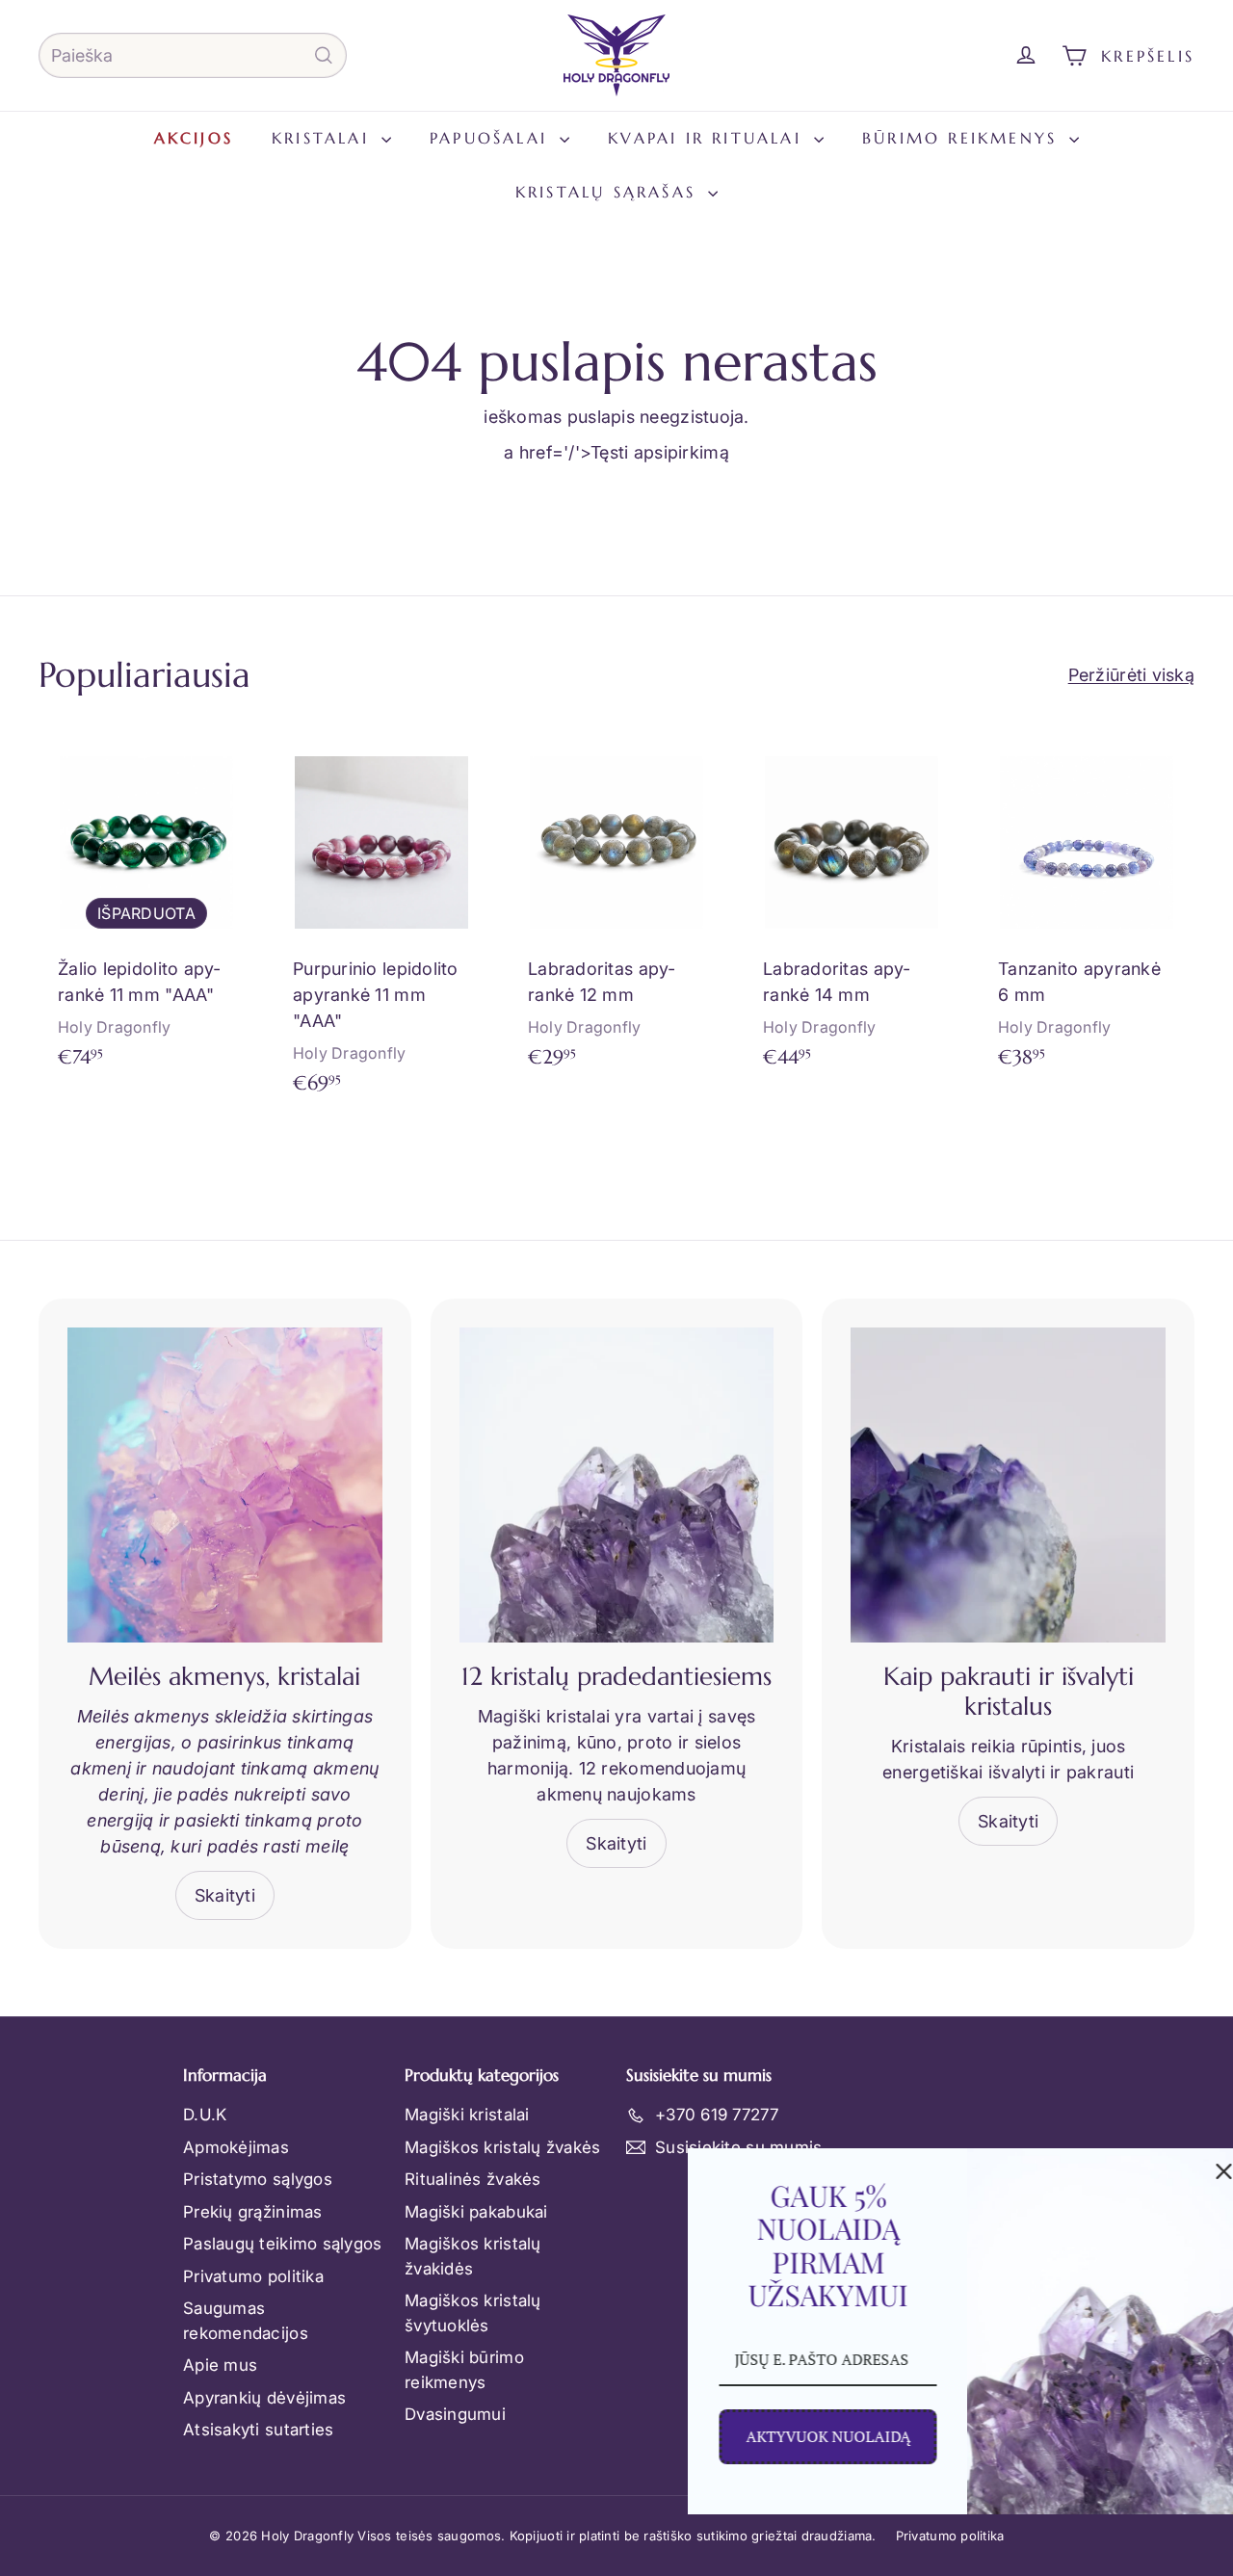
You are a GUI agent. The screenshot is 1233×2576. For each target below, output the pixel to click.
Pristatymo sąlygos (258, 2179)
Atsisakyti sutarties (258, 2430)
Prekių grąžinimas (253, 2212)
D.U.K (205, 2115)
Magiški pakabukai (476, 2212)
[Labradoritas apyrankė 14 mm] (852, 911)
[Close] (1198, 2171)
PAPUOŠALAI (492, 138)
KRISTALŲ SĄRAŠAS (609, 192)
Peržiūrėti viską (1131, 675)
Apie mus (220, 2365)
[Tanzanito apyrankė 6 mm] (1087, 911)
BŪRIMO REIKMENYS (963, 138)
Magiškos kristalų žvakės (502, 2147)
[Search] (324, 55)
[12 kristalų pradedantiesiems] (617, 1485)
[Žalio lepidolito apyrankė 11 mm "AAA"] (146, 911)
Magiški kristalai (467, 2115)
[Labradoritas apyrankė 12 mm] (616, 911)
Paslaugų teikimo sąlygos (282, 2244)
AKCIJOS (194, 138)
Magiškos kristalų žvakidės (473, 2256)
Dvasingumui (455, 2414)
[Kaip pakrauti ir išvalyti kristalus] (1008, 1485)
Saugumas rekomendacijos (246, 2321)
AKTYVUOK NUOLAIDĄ (803, 2436)
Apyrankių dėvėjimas (264, 2398)
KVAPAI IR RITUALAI (708, 138)
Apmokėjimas (236, 2147)
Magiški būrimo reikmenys (464, 2370)
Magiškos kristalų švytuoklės (473, 2313)
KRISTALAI (324, 138)
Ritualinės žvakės (473, 2179)
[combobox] (193, 55)
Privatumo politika (253, 2276)
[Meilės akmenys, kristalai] (225, 1485)
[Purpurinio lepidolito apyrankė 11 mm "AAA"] (381, 924)
